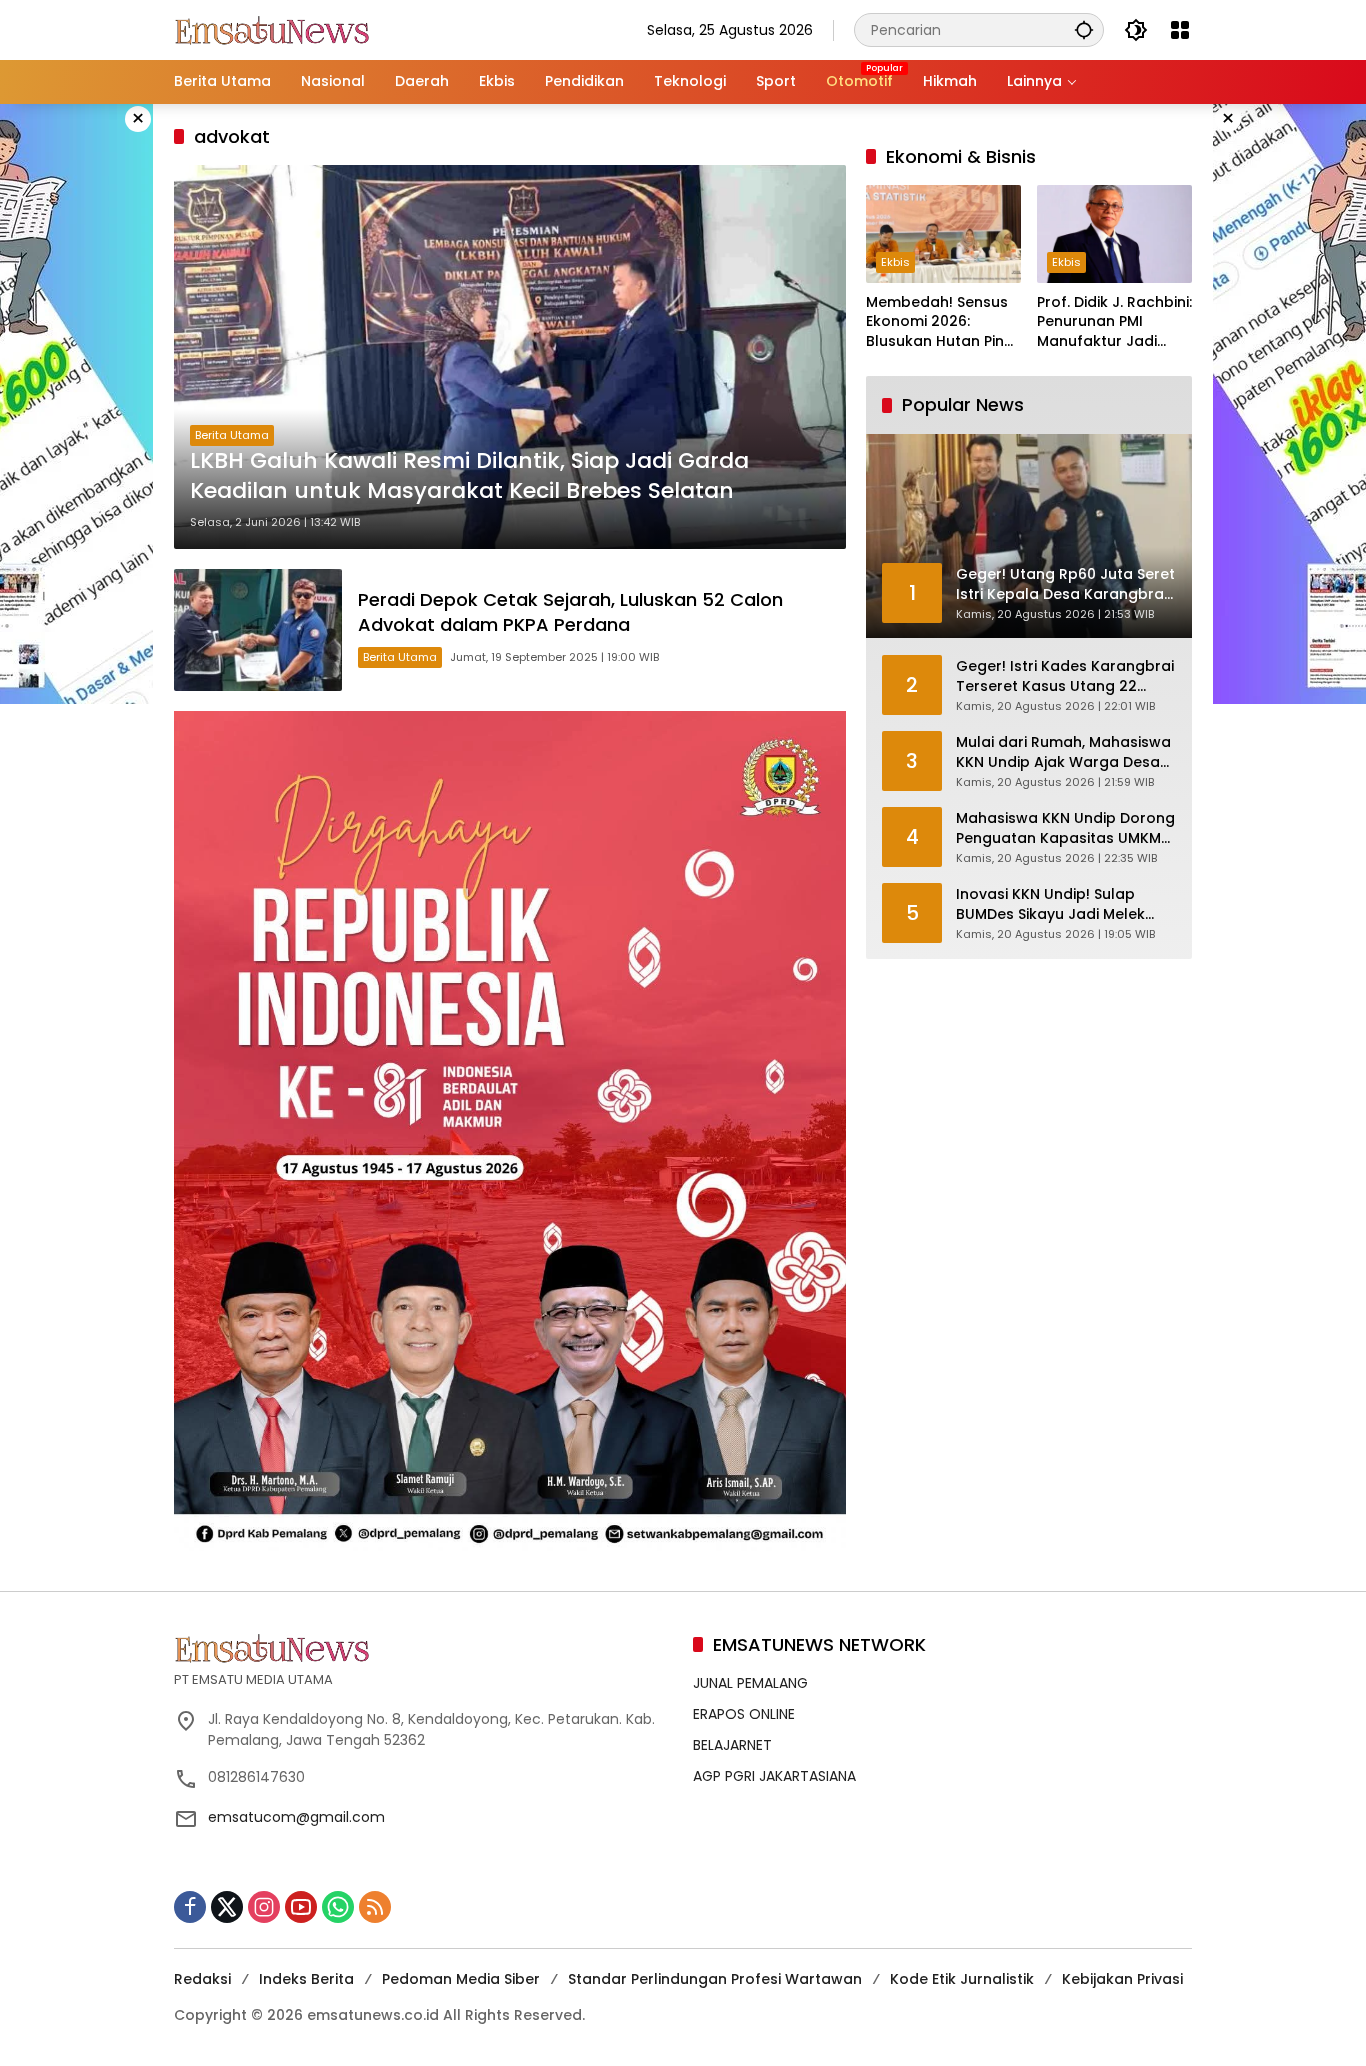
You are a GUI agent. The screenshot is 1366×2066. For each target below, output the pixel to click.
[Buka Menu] (1180, 30)
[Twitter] (227, 1907)
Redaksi (202, 1979)
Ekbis (895, 262)
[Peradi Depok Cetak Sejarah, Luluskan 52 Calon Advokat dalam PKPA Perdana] (258, 629)
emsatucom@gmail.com (296, 1817)
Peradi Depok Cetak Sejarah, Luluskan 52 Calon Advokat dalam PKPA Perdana (570, 612)
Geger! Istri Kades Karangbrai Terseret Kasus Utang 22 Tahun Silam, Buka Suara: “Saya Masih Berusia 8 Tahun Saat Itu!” (1065, 676)
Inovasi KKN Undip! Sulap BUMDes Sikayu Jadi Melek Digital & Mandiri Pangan (1050, 904)
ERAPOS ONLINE (744, 1714)
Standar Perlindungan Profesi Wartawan (715, 1979)
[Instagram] (264, 1907)
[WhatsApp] (338, 1907)
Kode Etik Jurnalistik (962, 1979)
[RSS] (375, 1907)
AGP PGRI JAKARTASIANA (774, 1776)
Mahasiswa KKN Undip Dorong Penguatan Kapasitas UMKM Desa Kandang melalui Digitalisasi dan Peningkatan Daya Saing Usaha (1065, 828)
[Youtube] (301, 1907)
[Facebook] (190, 1907)
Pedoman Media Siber (461, 1979)
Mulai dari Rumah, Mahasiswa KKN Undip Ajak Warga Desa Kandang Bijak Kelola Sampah (1065, 752)
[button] (1084, 29)
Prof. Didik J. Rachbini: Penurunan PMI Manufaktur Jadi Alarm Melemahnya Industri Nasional (1114, 322)
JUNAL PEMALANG (750, 1683)
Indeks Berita (306, 1979)
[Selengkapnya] (423, 1648)
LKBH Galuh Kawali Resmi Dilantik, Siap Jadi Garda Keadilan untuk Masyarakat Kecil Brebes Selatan (469, 476)
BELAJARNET (732, 1745)
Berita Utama (232, 435)
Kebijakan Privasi (1122, 1979)
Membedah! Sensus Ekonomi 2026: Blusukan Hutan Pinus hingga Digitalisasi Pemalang (943, 322)
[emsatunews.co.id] (274, 29)
